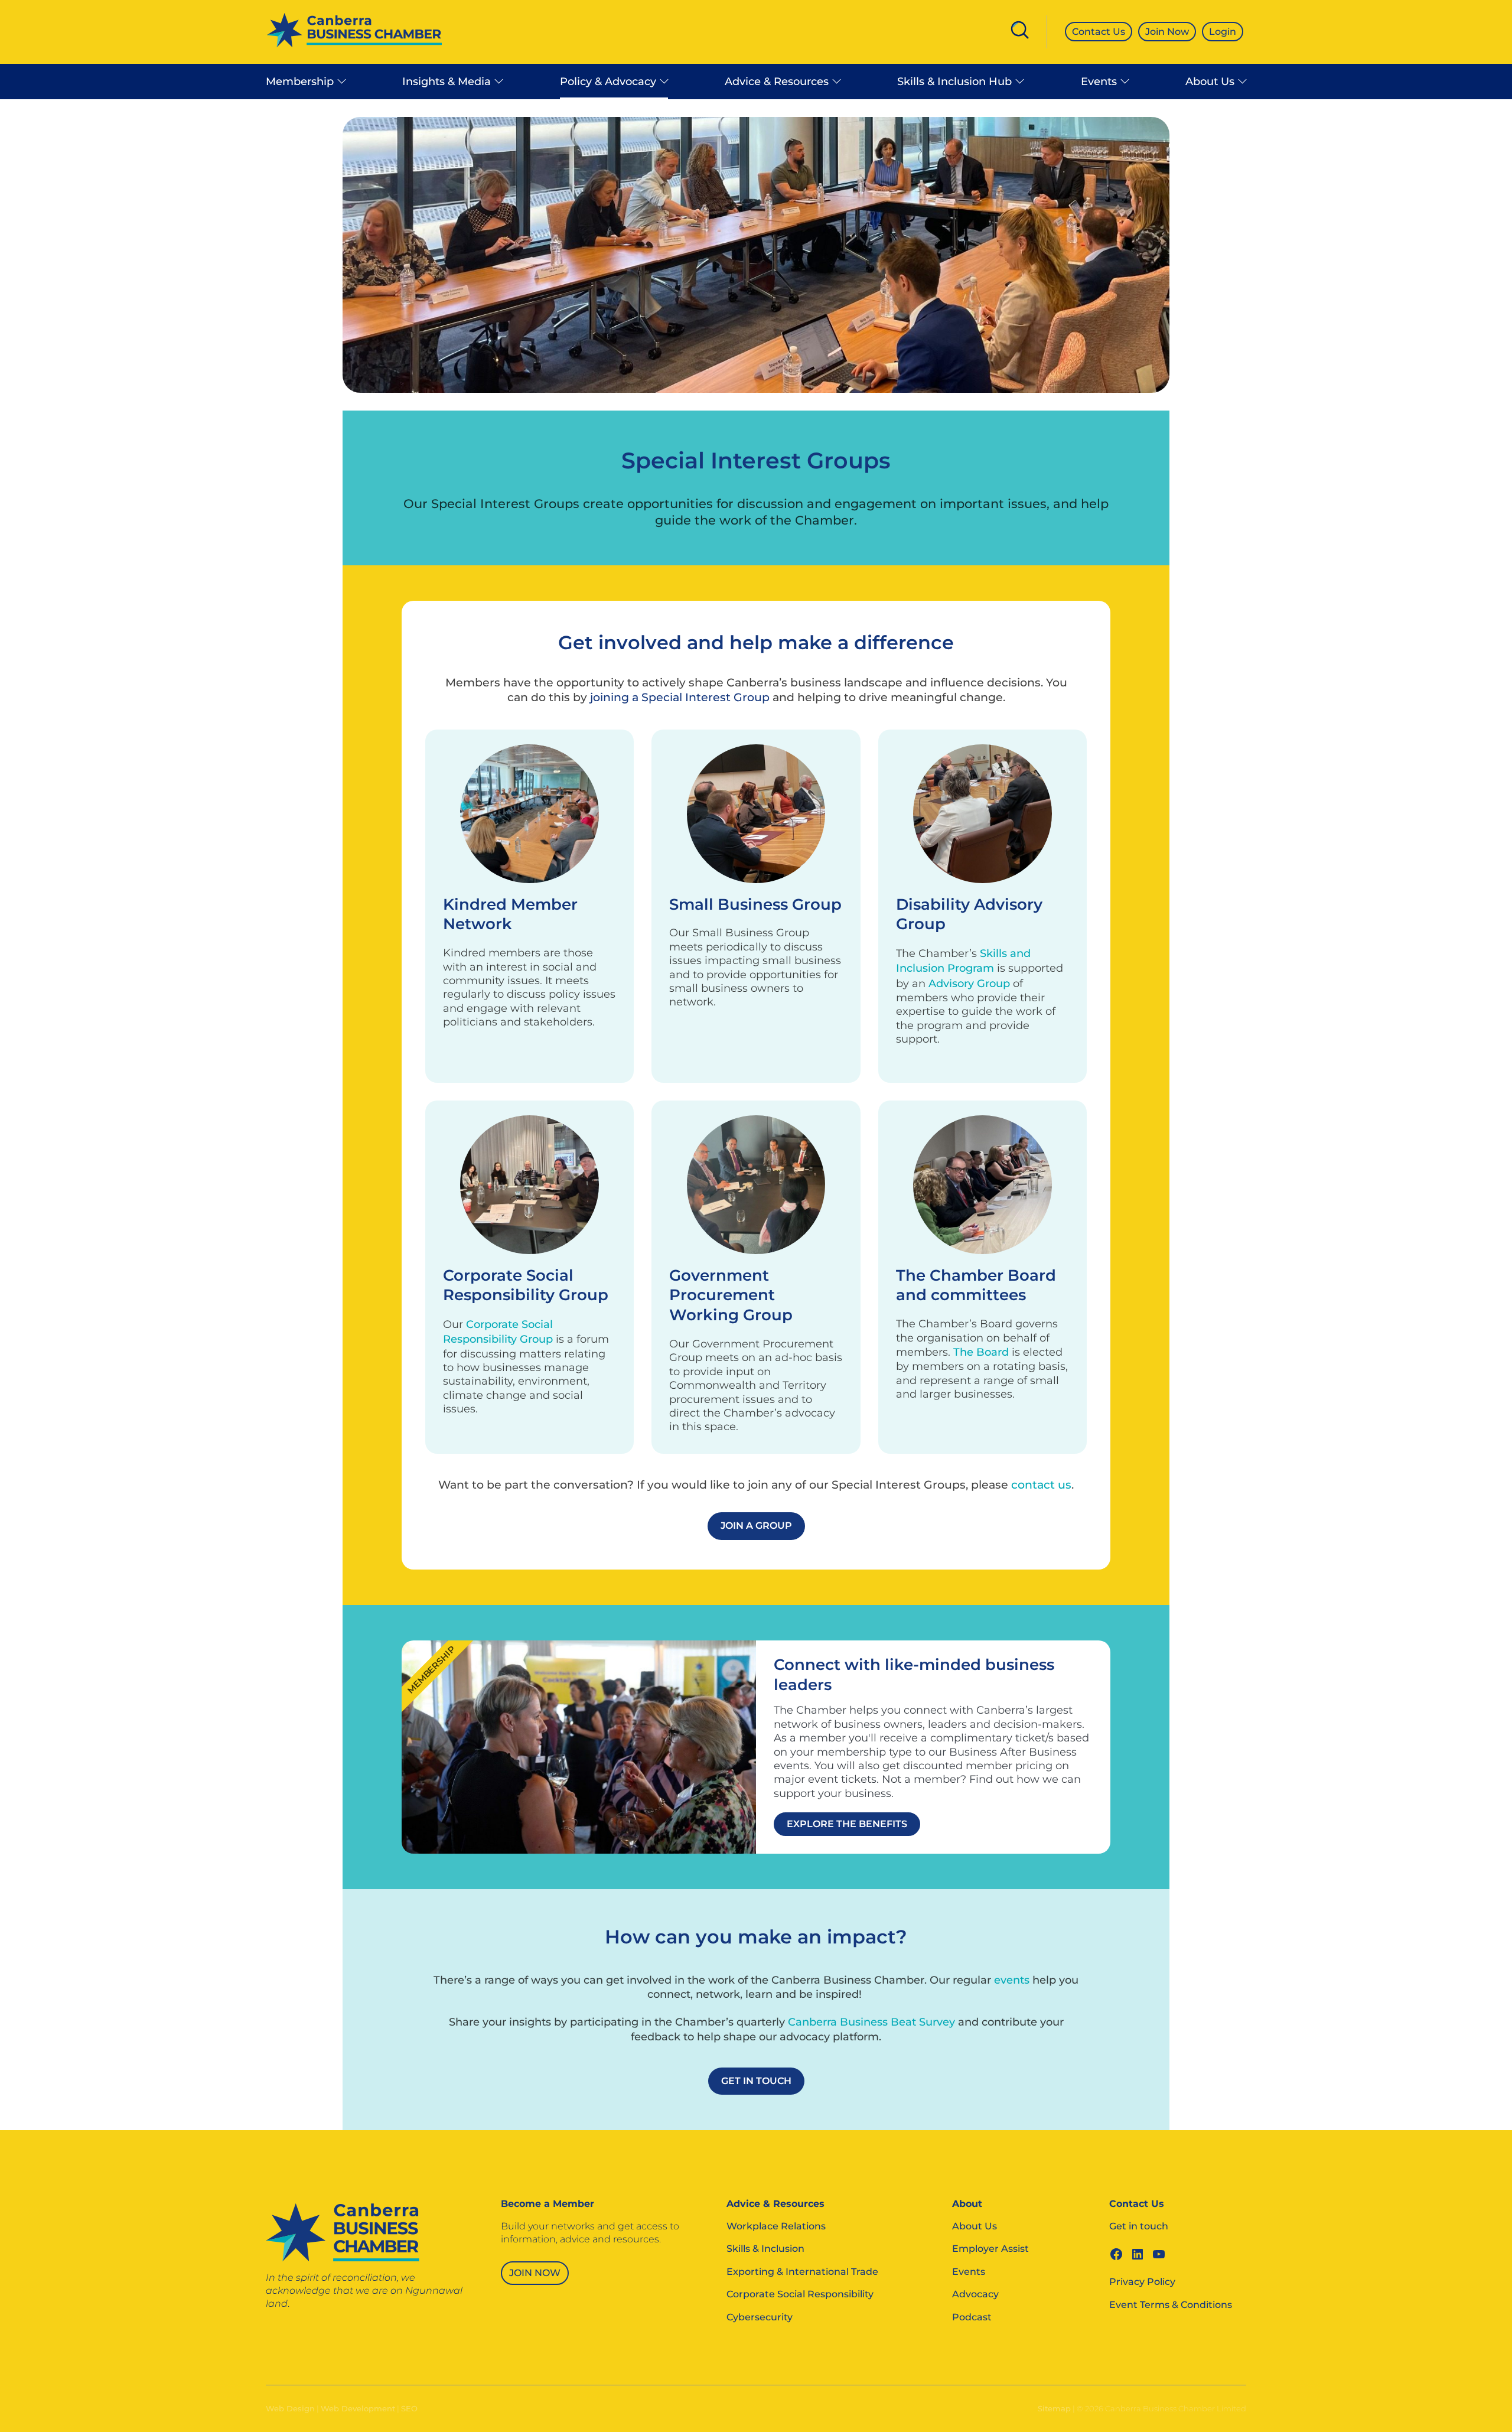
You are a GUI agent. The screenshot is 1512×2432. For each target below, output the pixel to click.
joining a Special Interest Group (680, 697)
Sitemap (1054, 2408)
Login (1223, 32)
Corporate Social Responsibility (800, 2294)
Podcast (972, 2317)
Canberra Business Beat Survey (871, 2022)
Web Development (358, 2408)
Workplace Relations (776, 2226)
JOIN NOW (535, 2273)
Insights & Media (447, 82)
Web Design (290, 2408)
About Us (1210, 82)
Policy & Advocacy (608, 82)
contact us (1041, 1485)
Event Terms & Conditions (1171, 2305)
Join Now (1167, 32)
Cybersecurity (760, 2317)
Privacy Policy (1142, 2282)
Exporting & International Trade (802, 2272)
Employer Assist (990, 2249)
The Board (981, 1352)
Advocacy (975, 2294)
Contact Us (1099, 32)
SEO (409, 2408)
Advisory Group (969, 984)
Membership (300, 82)
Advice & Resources (777, 82)
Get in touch (1139, 2226)
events (1012, 1980)
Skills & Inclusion (765, 2249)
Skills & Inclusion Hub (954, 82)
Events (1099, 82)
